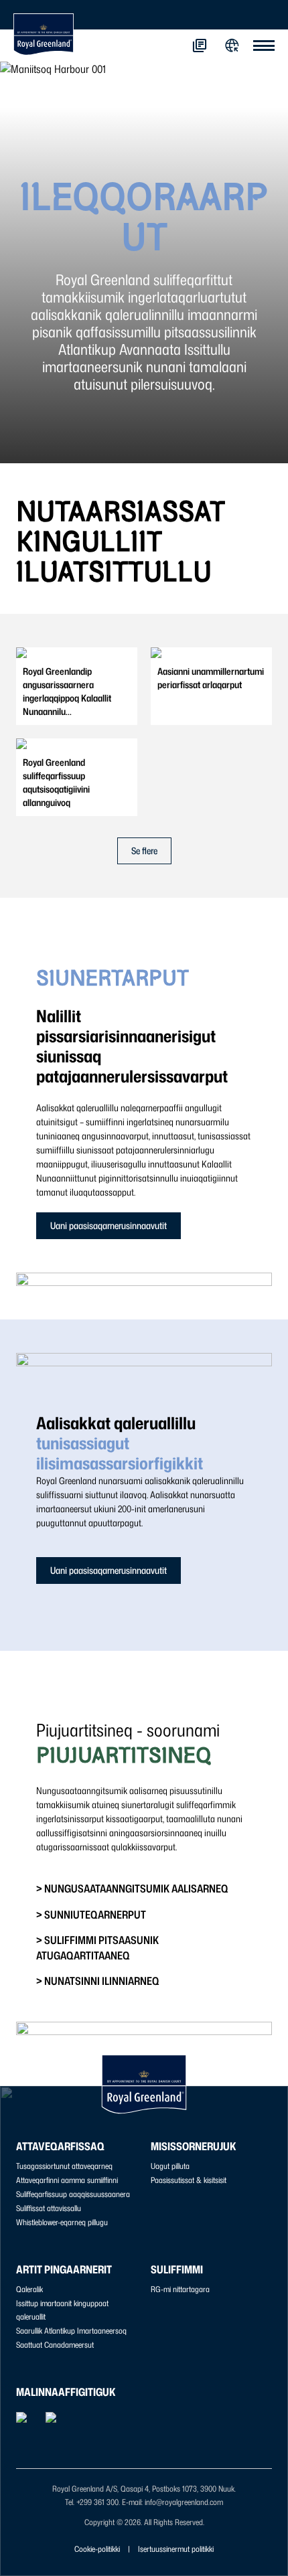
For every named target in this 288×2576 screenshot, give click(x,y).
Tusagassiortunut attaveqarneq (64, 2166)
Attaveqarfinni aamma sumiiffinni (67, 2180)
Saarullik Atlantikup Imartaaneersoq (71, 2331)
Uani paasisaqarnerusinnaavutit (109, 1225)
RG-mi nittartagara (180, 2289)
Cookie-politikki (97, 2549)
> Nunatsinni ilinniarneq (98, 1981)
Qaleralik (29, 2289)
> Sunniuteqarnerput (91, 1915)
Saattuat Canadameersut (55, 2345)
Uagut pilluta (170, 2166)
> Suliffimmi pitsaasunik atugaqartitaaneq (97, 1947)
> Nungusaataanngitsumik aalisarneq (132, 1888)
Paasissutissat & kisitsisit (189, 2180)
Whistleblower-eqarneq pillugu (62, 2222)
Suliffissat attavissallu (49, 2208)
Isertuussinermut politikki (176, 2549)
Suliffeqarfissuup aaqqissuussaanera (73, 2194)
